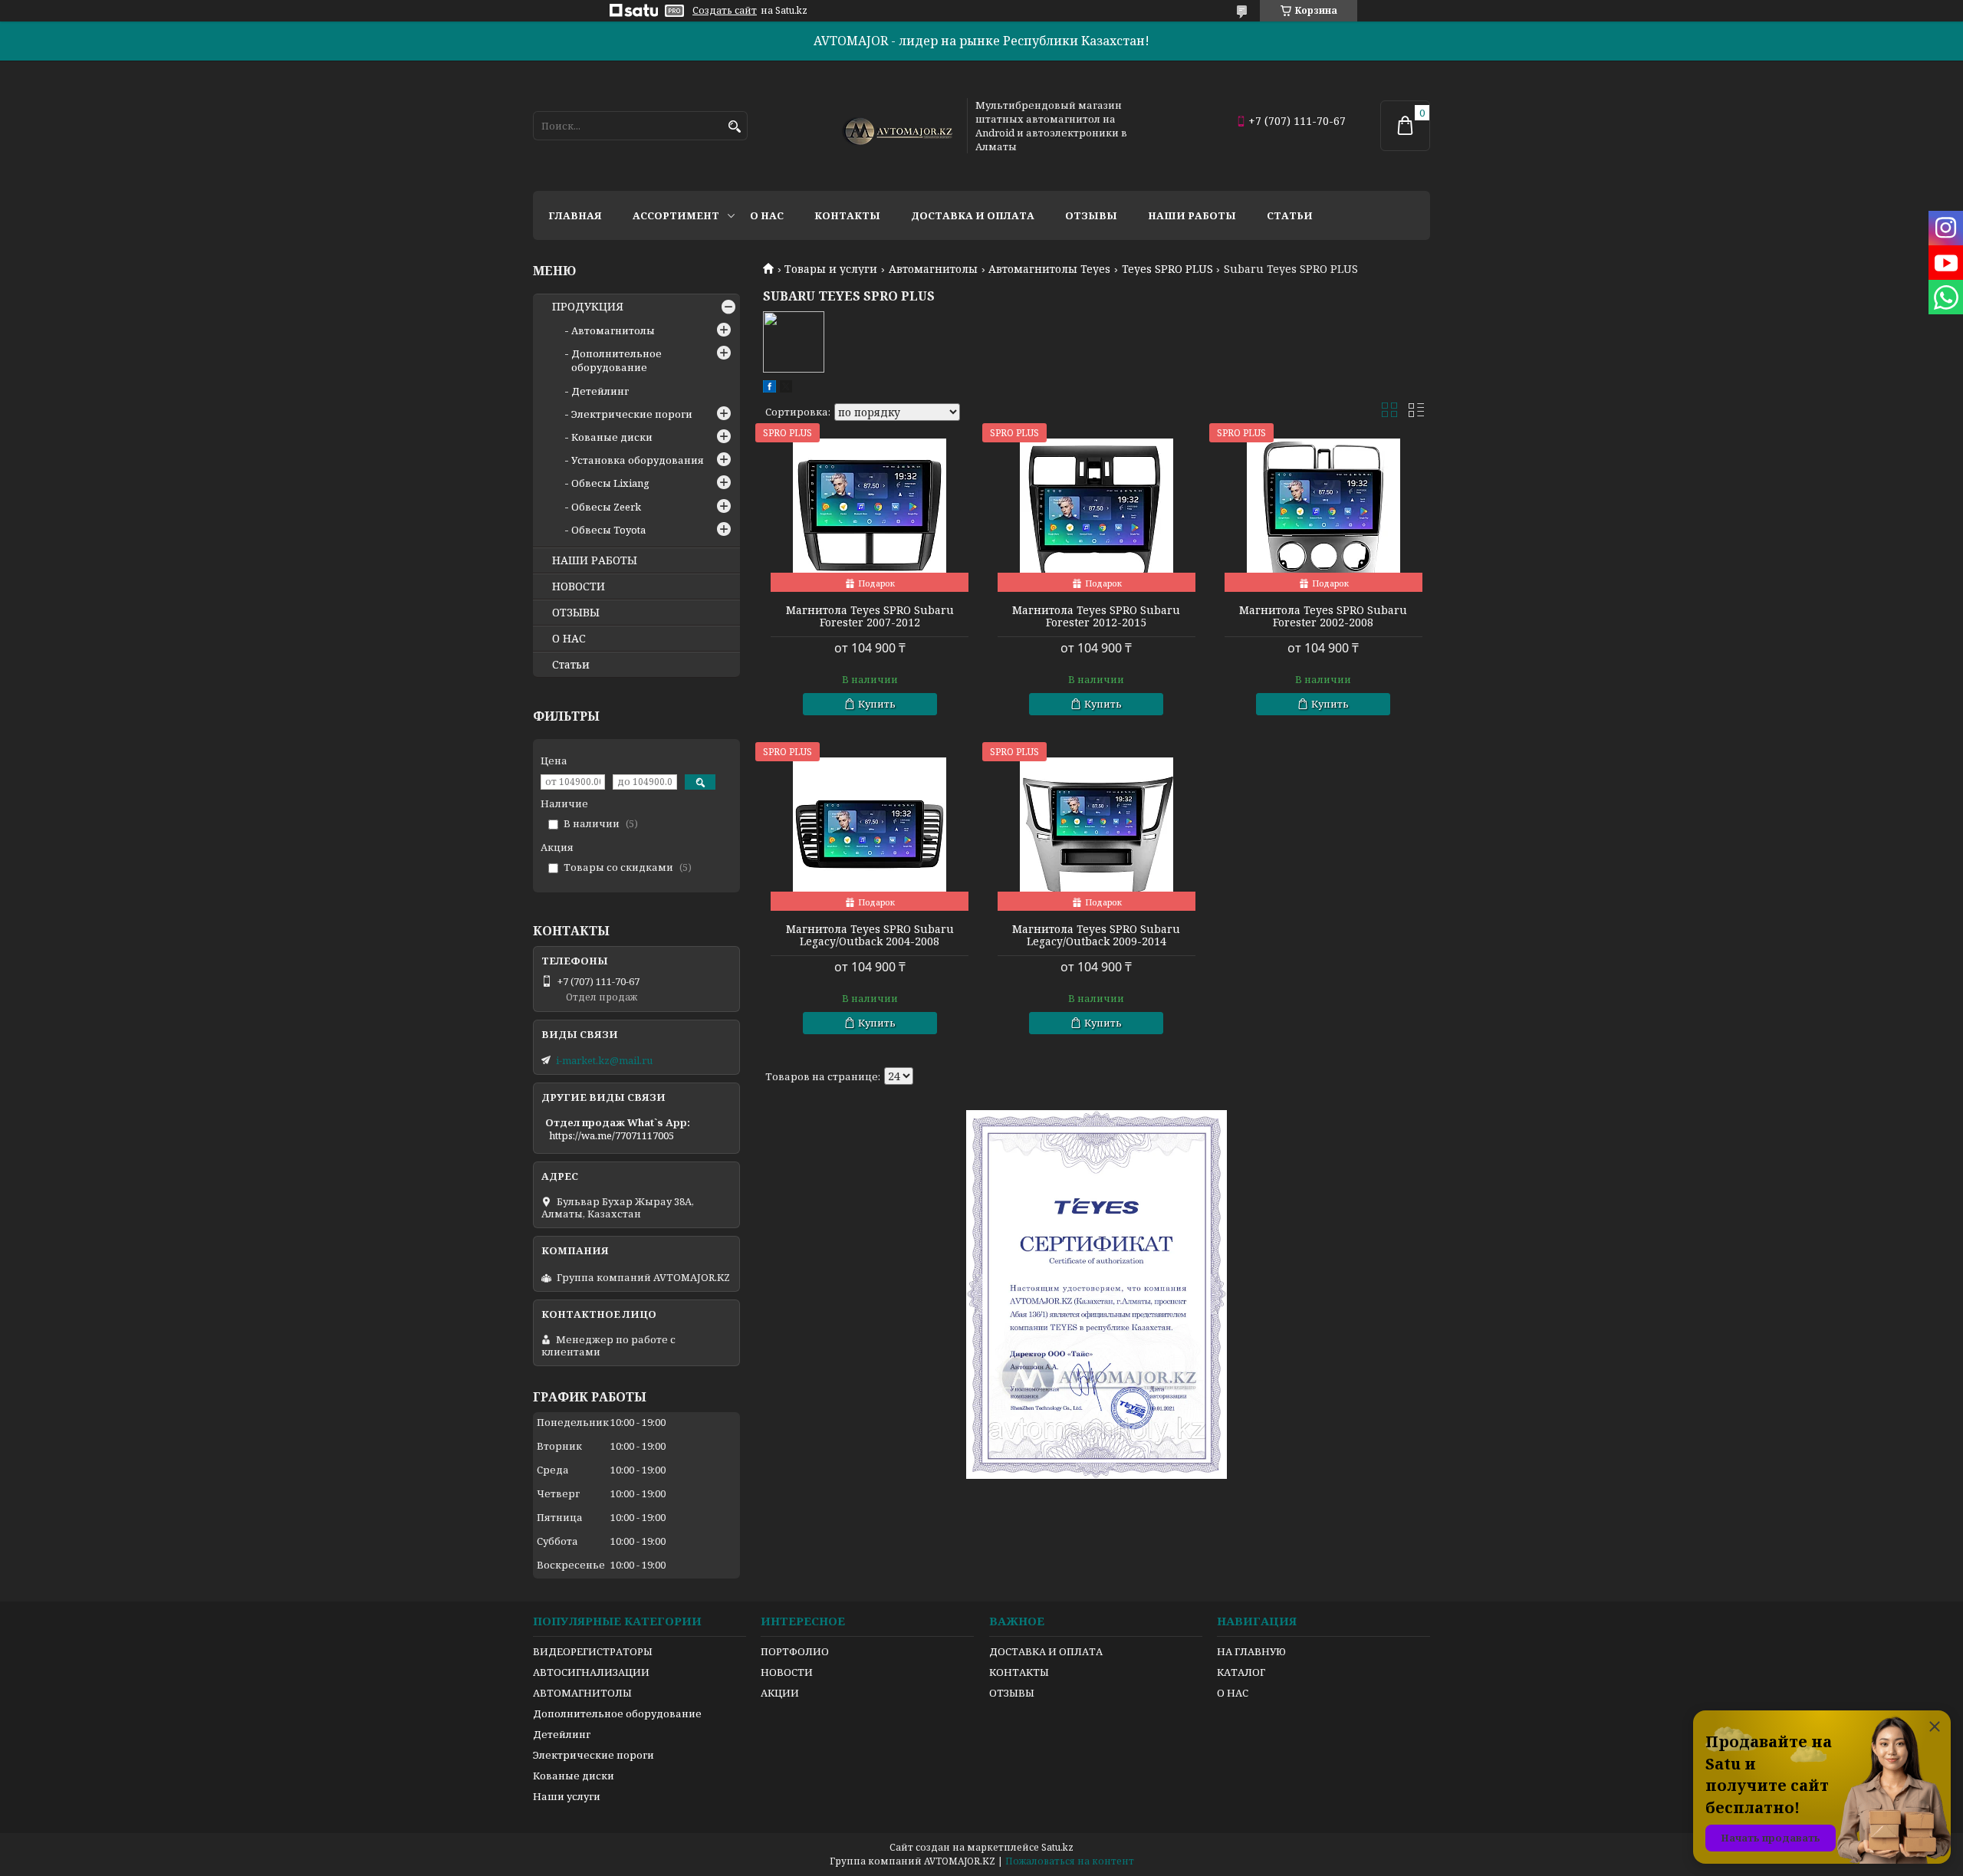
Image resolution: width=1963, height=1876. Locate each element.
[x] (786, 389)
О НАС (569, 639)
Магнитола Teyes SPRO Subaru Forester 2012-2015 (1096, 616)
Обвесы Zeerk (606, 507)
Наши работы (1192, 215)
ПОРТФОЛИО (795, 1651)
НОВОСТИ (579, 586)
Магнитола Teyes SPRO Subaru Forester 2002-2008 (1323, 616)
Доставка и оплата (973, 215)
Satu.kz (1057, 1847)
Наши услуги (567, 1796)
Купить (877, 704)
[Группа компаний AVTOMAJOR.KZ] (896, 126)
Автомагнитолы (933, 269)
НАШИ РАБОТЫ (595, 560)
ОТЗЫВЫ (576, 613)
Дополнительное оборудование (617, 360)
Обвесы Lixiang (610, 483)
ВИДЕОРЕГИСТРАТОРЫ (593, 1651)
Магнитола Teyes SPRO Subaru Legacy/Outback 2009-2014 (1096, 935)
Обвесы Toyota (608, 530)
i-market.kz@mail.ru (604, 1060)
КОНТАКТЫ (1019, 1672)
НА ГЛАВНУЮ (1251, 1651)
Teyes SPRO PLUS (1167, 269)
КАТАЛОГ (1241, 1672)
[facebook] (769, 389)
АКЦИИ (780, 1693)
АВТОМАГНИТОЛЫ (582, 1693)
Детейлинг (600, 391)
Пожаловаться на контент (1070, 1861)
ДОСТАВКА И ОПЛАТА (1046, 1651)
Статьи (1290, 215)
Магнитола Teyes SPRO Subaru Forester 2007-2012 (870, 616)
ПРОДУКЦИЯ (588, 307)
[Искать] (734, 127)
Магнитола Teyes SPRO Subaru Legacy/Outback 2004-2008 (870, 935)
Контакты (847, 215)
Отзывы (1091, 215)
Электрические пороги (632, 414)
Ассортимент (676, 215)
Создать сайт (725, 11)
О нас (767, 215)
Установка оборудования (638, 460)
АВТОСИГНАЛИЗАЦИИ (591, 1672)
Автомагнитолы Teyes (1049, 269)
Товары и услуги (831, 269)
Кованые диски (612, 437)
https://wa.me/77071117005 (612, 1135)
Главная (575, 215)
